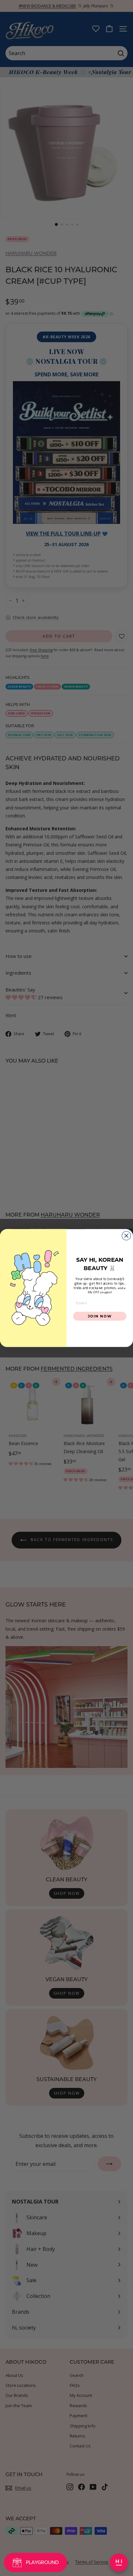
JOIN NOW (100, 1316)
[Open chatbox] (119, 2562)
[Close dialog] (126, 1235)
